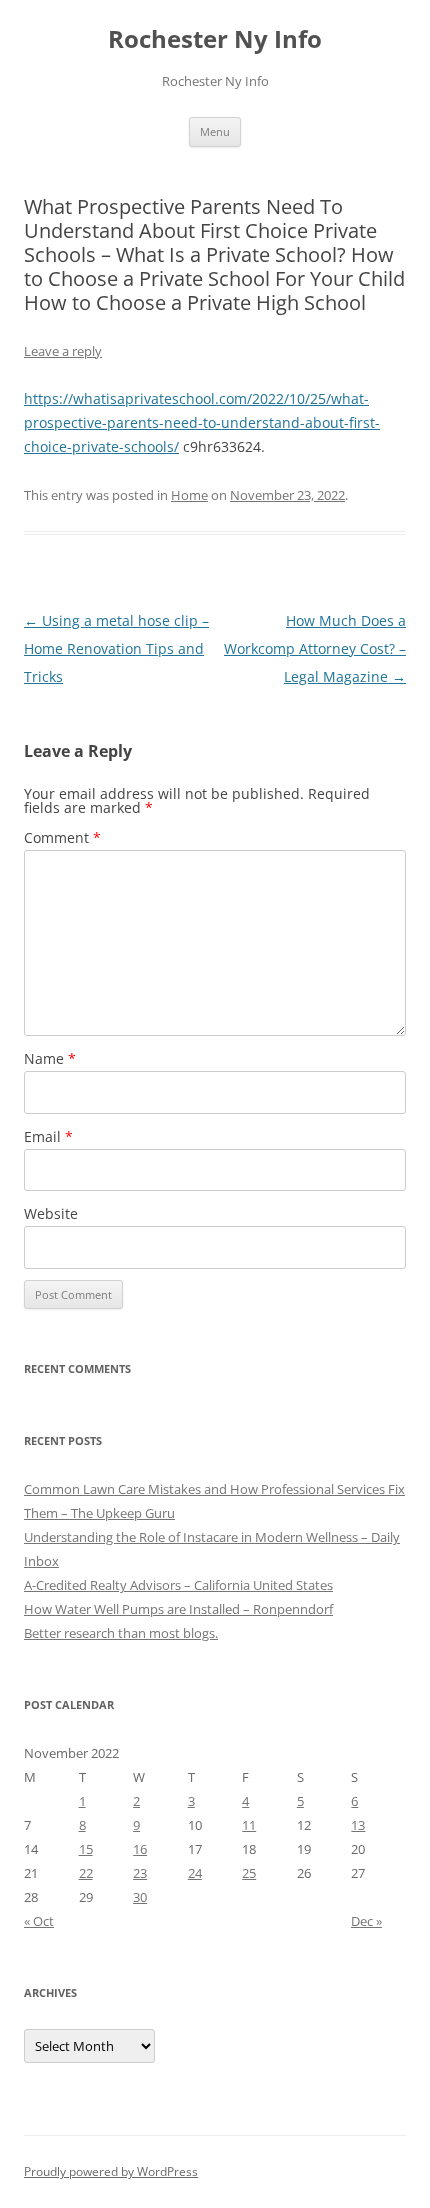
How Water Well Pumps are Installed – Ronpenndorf (178, 1609)
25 (249, 1873)
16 (140, 1849)
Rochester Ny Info (215, 39)
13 (358, 1825)
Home (189, 495)
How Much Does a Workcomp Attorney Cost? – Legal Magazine (315, 648)
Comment (62, 837)
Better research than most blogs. (121, 1633)
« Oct (39, 1921)
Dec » (366, 1921)
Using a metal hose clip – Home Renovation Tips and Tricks (116, 648)
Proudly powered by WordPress (111, 2171)
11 (249, 1825)
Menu (215, 131)
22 (86, 1873)
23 (140, 1873)
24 (195, 1873)
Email (48, 1136)
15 (86, 1849)
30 (140, 1897)
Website (51, 1213)
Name (50, 1058)
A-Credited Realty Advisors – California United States (178, 1585)
